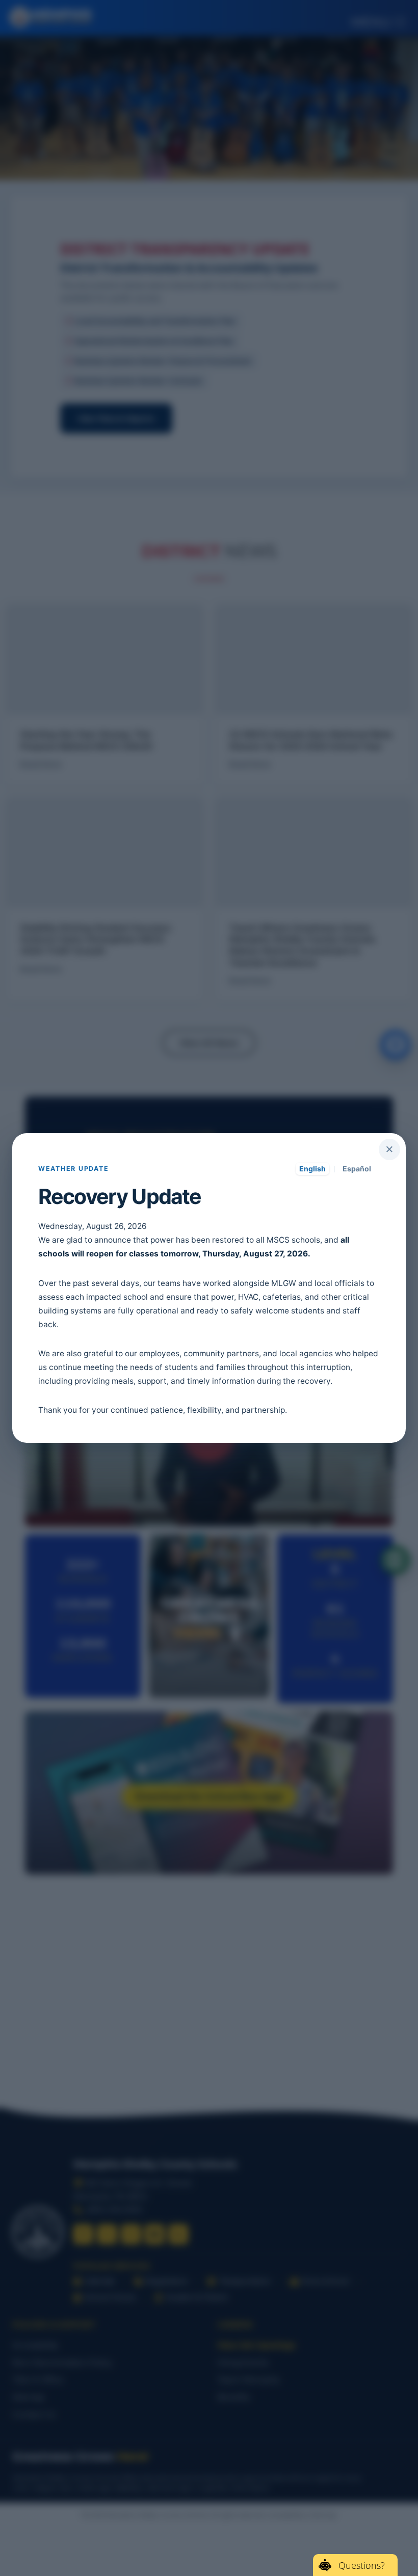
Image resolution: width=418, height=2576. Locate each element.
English (312, 1169)
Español (357, 1169)
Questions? (362, 2565)
